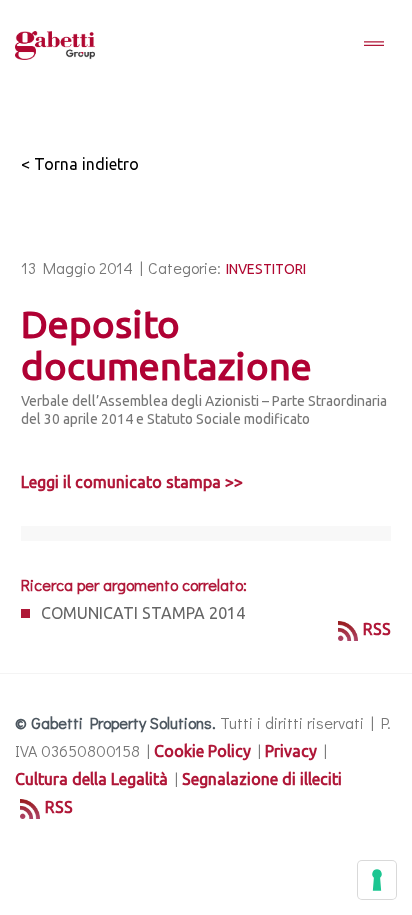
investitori (266, 269)
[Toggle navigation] (374, 45)
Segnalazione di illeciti (262, 779)
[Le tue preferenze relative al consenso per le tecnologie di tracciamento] (377, 880)
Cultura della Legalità (91, 779)
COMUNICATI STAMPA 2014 (143, 613)
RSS (377, 629)
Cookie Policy (202, 751)
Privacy (291, 751)
